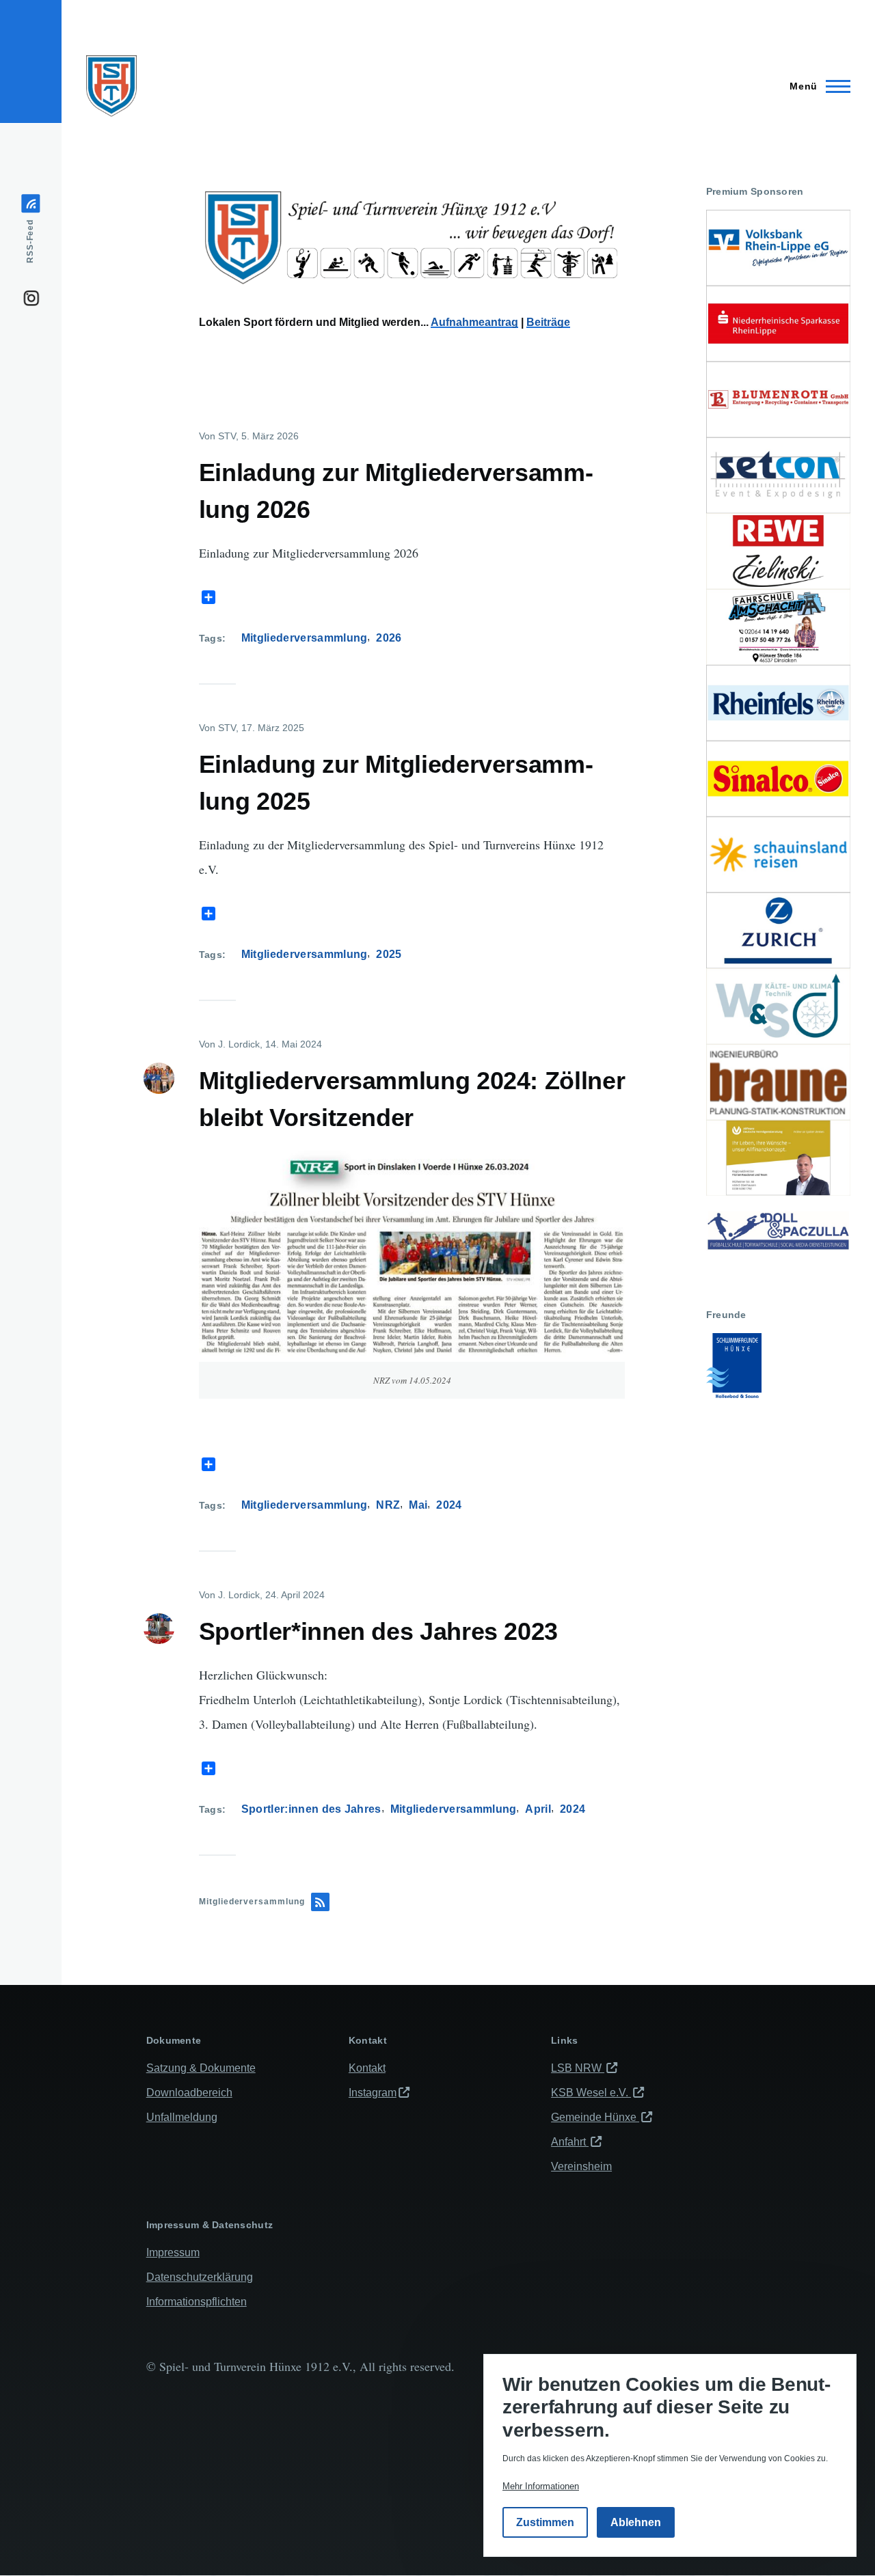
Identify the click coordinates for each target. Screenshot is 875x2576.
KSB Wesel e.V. (591, 2093)
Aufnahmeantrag (474, 322)
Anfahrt (570, 2142)
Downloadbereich (189, 2093)
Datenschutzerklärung (200, 2277)
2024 (449, 1505)
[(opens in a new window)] (778, 248)
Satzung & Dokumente (201, 2068)
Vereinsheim (581, 2166)
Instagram (373, 2093)
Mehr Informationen (541, 2487)
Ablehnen (636, 2523)
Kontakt (367, 2068)
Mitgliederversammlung (305, 638)
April (538, 1809)
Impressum (173, 2252)
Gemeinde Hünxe (595, 2117)
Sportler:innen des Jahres (311, 1809)
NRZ (388, 1505)
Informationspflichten (197, 2302)
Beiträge (548, 322)
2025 (389, 954)
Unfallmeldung (182, 2117)
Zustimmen (545, 2523)
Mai (418, 1505)
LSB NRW (578, 2068)
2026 (389, 638)
